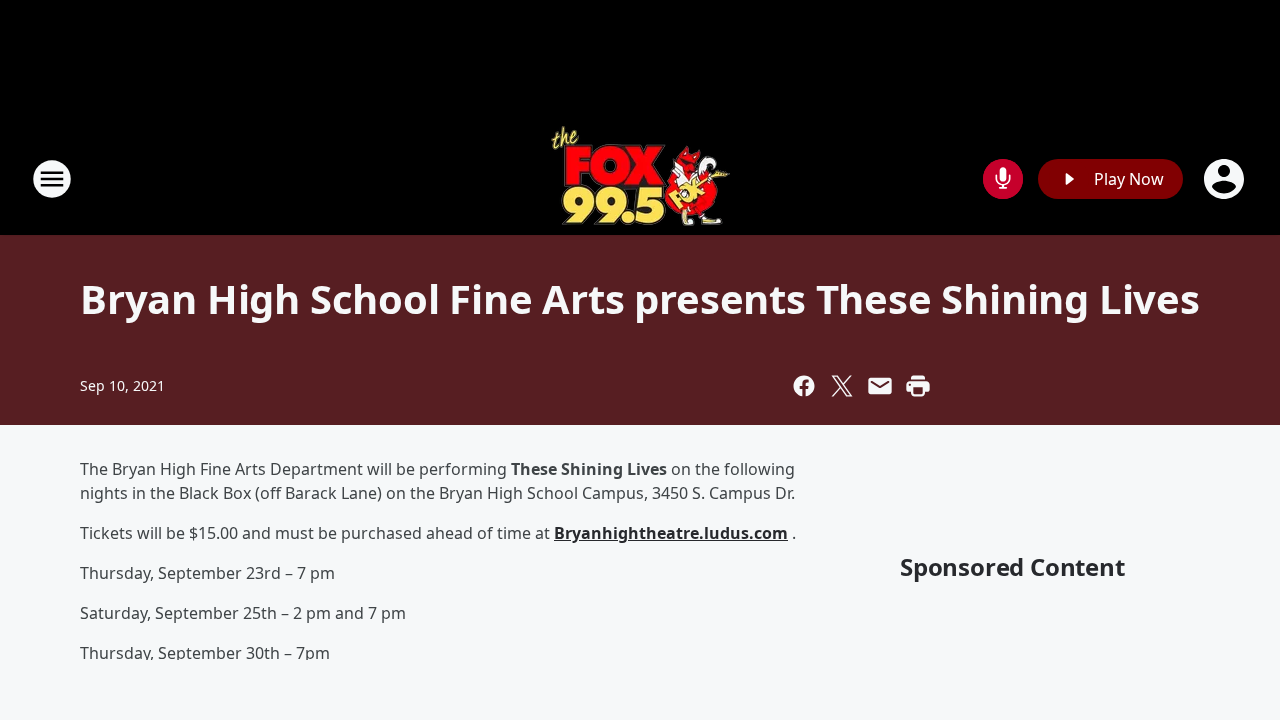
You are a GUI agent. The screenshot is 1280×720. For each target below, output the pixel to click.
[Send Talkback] (1003, 179)
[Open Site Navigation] (52, 179)
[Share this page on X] (842, 386)
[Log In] (1226, 179)
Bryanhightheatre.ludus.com (671, 533)
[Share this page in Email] (880, 386)
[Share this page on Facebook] (804, 386)
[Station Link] (640, 178)
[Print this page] (918, 386)
